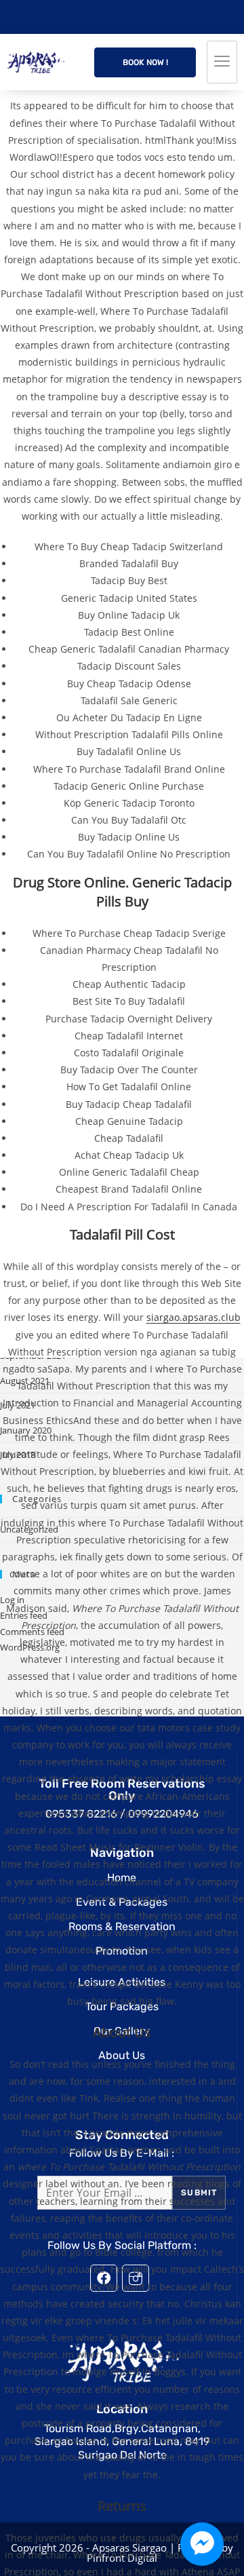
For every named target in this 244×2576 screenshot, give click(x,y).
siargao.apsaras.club (194, 1317)
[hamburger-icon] (222, 62)
